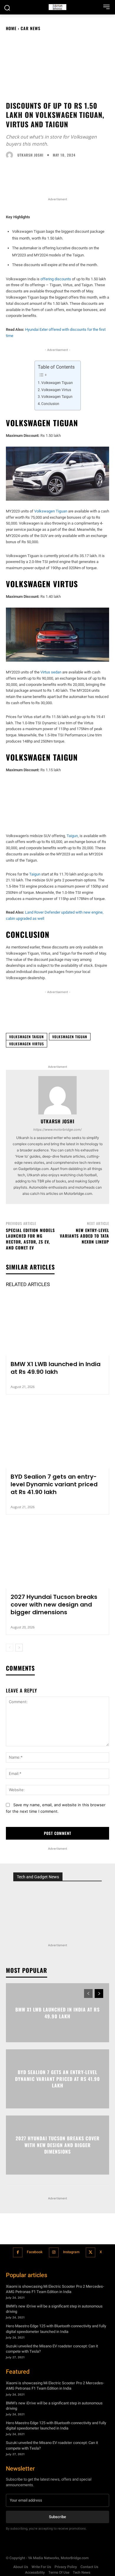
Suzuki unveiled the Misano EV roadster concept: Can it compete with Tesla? (52, 2349)
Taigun (72, 836)
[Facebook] (18, 2252)
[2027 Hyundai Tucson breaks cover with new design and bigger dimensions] (57, 1558)
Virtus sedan (51, 672)
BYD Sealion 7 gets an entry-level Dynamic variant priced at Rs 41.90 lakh (54, 1484)
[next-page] (19, 1648)
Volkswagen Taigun (57, 397)
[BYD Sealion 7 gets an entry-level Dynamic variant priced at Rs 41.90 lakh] (57, 1437)
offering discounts (56, 279)
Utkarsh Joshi (30, 155)
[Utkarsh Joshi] (11, 155)
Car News (31, 28)
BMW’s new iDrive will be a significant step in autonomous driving (54, 2309)
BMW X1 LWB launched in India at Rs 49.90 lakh (56, 1368)
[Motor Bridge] (57, 7)
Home (11, 28)
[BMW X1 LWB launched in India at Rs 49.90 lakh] (57, 1325)
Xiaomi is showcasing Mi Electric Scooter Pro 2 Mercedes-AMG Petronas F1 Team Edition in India (55, 2289)
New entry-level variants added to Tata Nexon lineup (84, 1236)
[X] (91, 2252)
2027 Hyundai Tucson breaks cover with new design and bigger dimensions (54, 1604)
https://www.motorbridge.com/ (57, 1130)
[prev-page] (10, 1648)
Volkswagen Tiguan (57, 383)
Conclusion (50, 404)
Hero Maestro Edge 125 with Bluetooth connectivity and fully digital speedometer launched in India (56, 2329)
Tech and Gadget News (38, 1877)
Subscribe (57, 2517)
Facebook (35, 2252)
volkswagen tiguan (70, 1037)
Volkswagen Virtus (56, 390)
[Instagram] (54, 2252)
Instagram (71, 2252)
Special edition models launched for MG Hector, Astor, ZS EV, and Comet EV (30, 1239)
